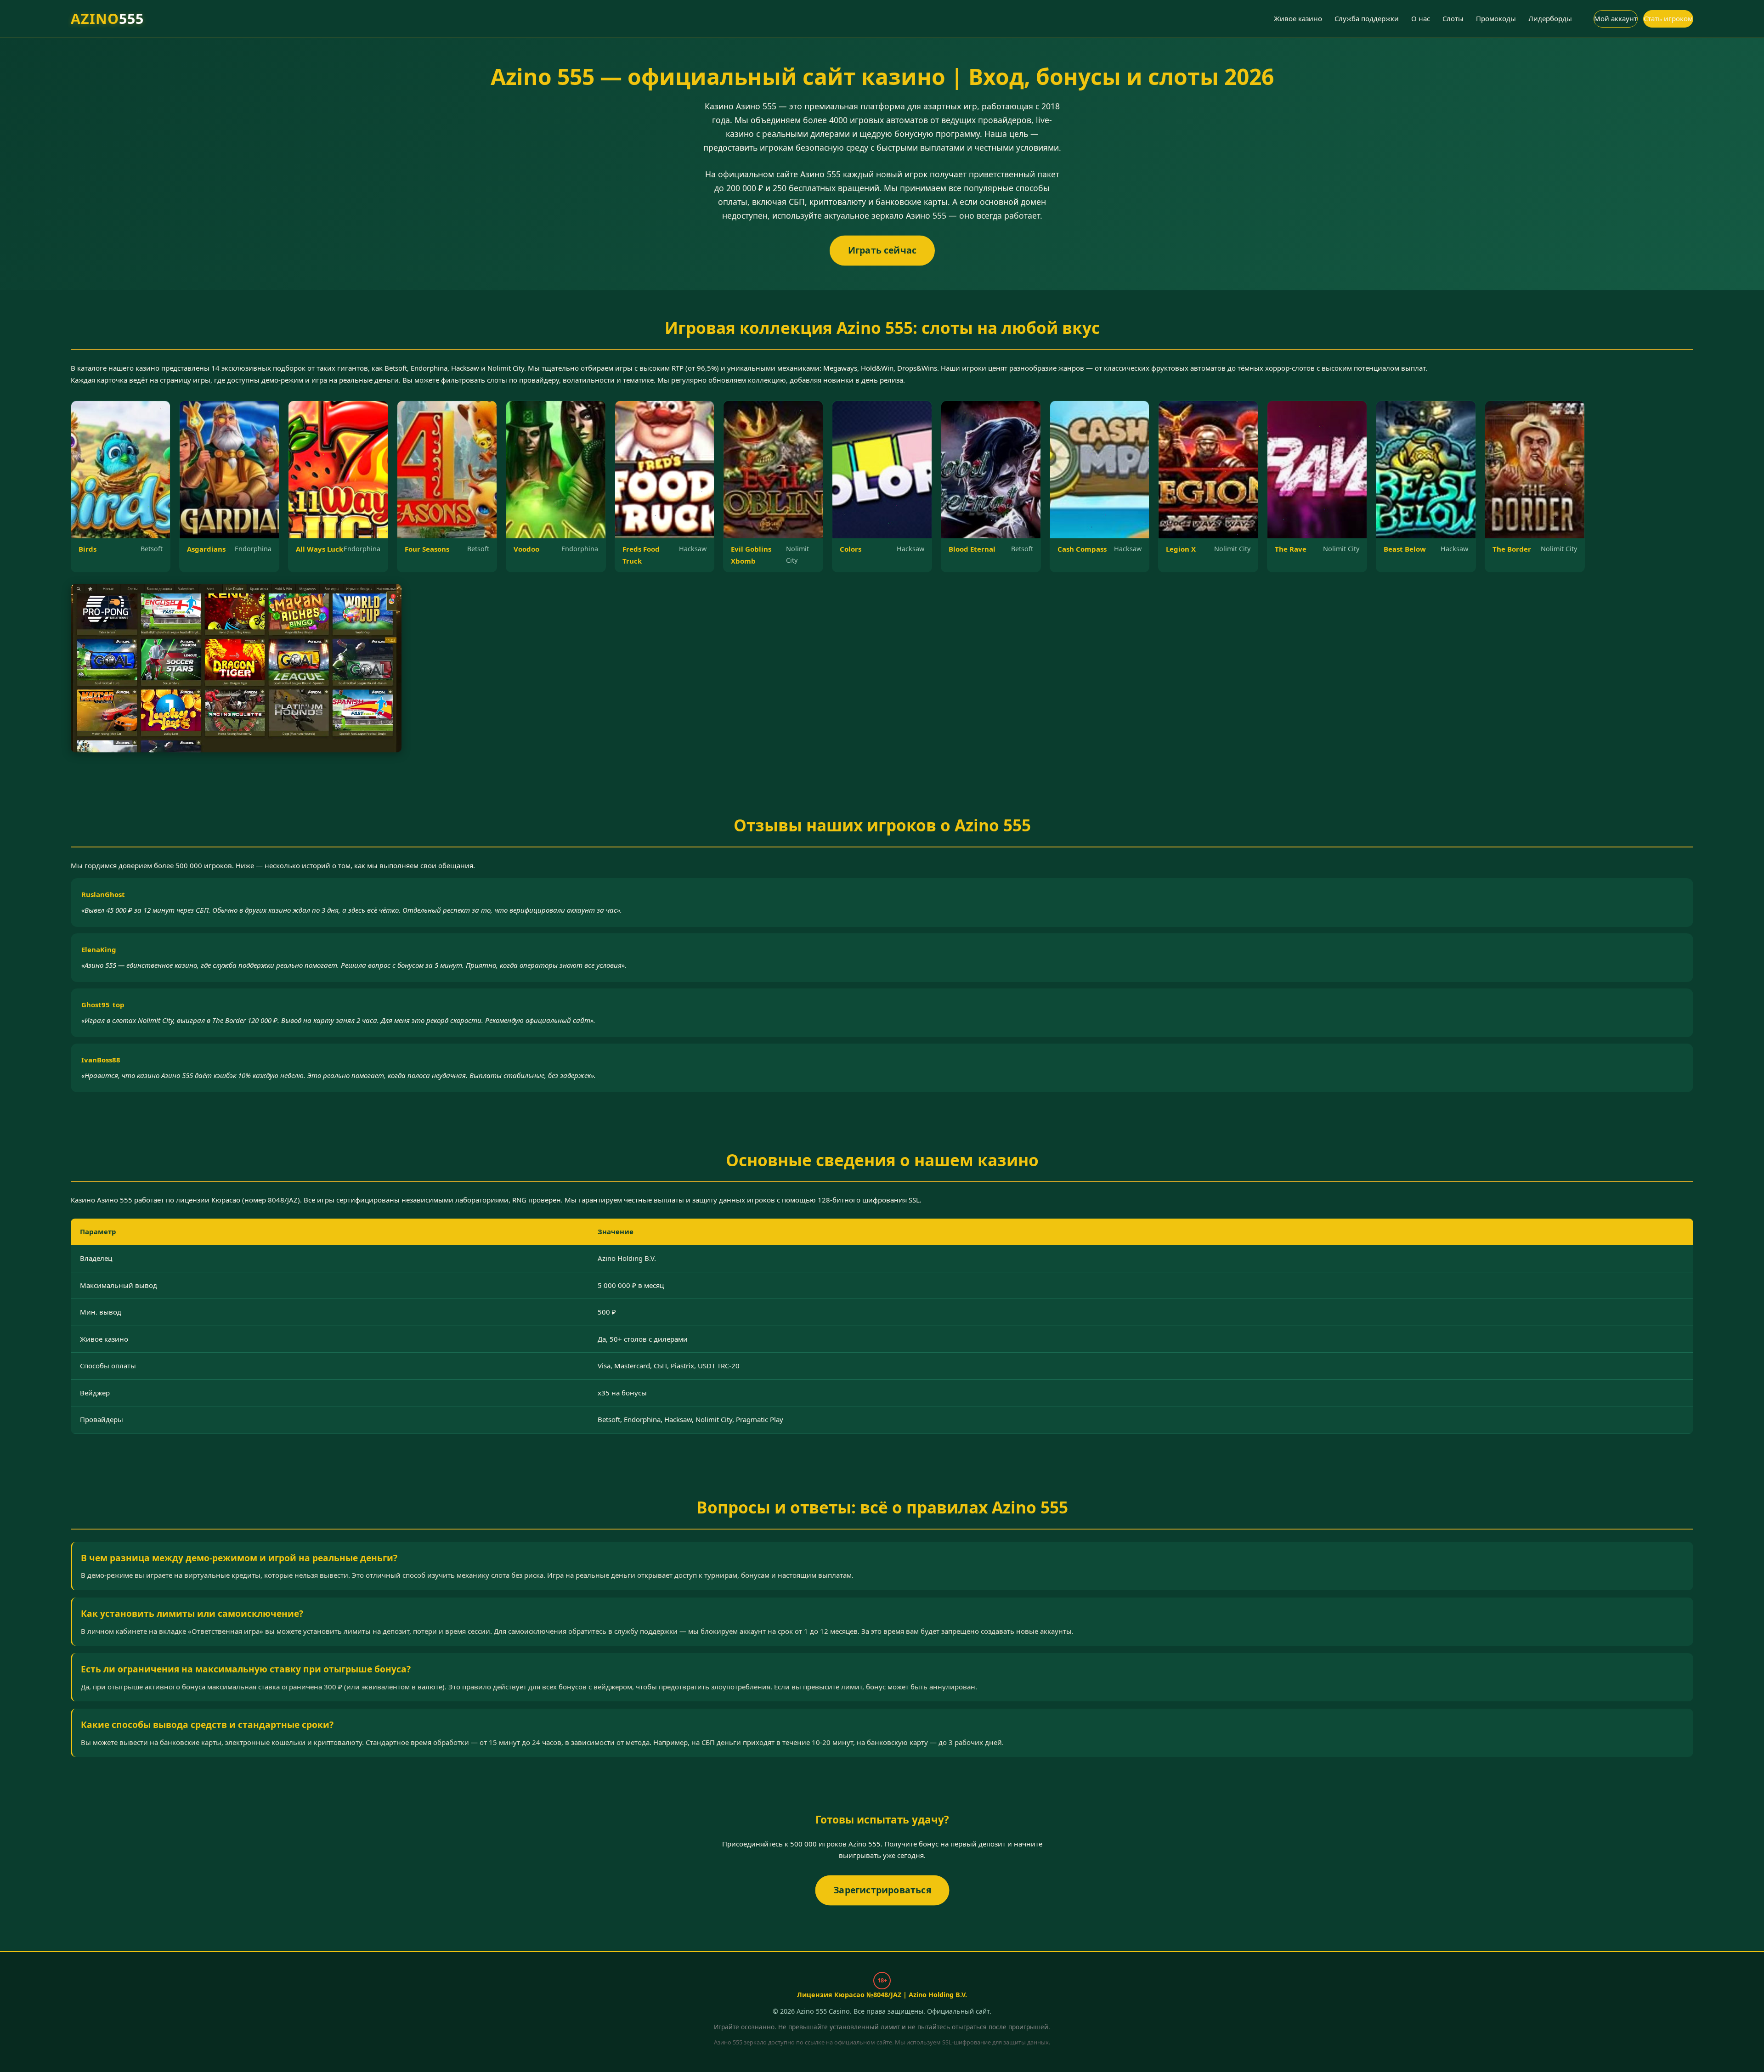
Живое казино (1298, 18)
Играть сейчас (882, 250)
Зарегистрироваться (882, 1889)
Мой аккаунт (1616, 18)
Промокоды (1496, 18)
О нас (1421, 18)
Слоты (1453, 18)
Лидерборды (1550, 18)
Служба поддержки (1367, 18)
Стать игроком (1668, 18)
